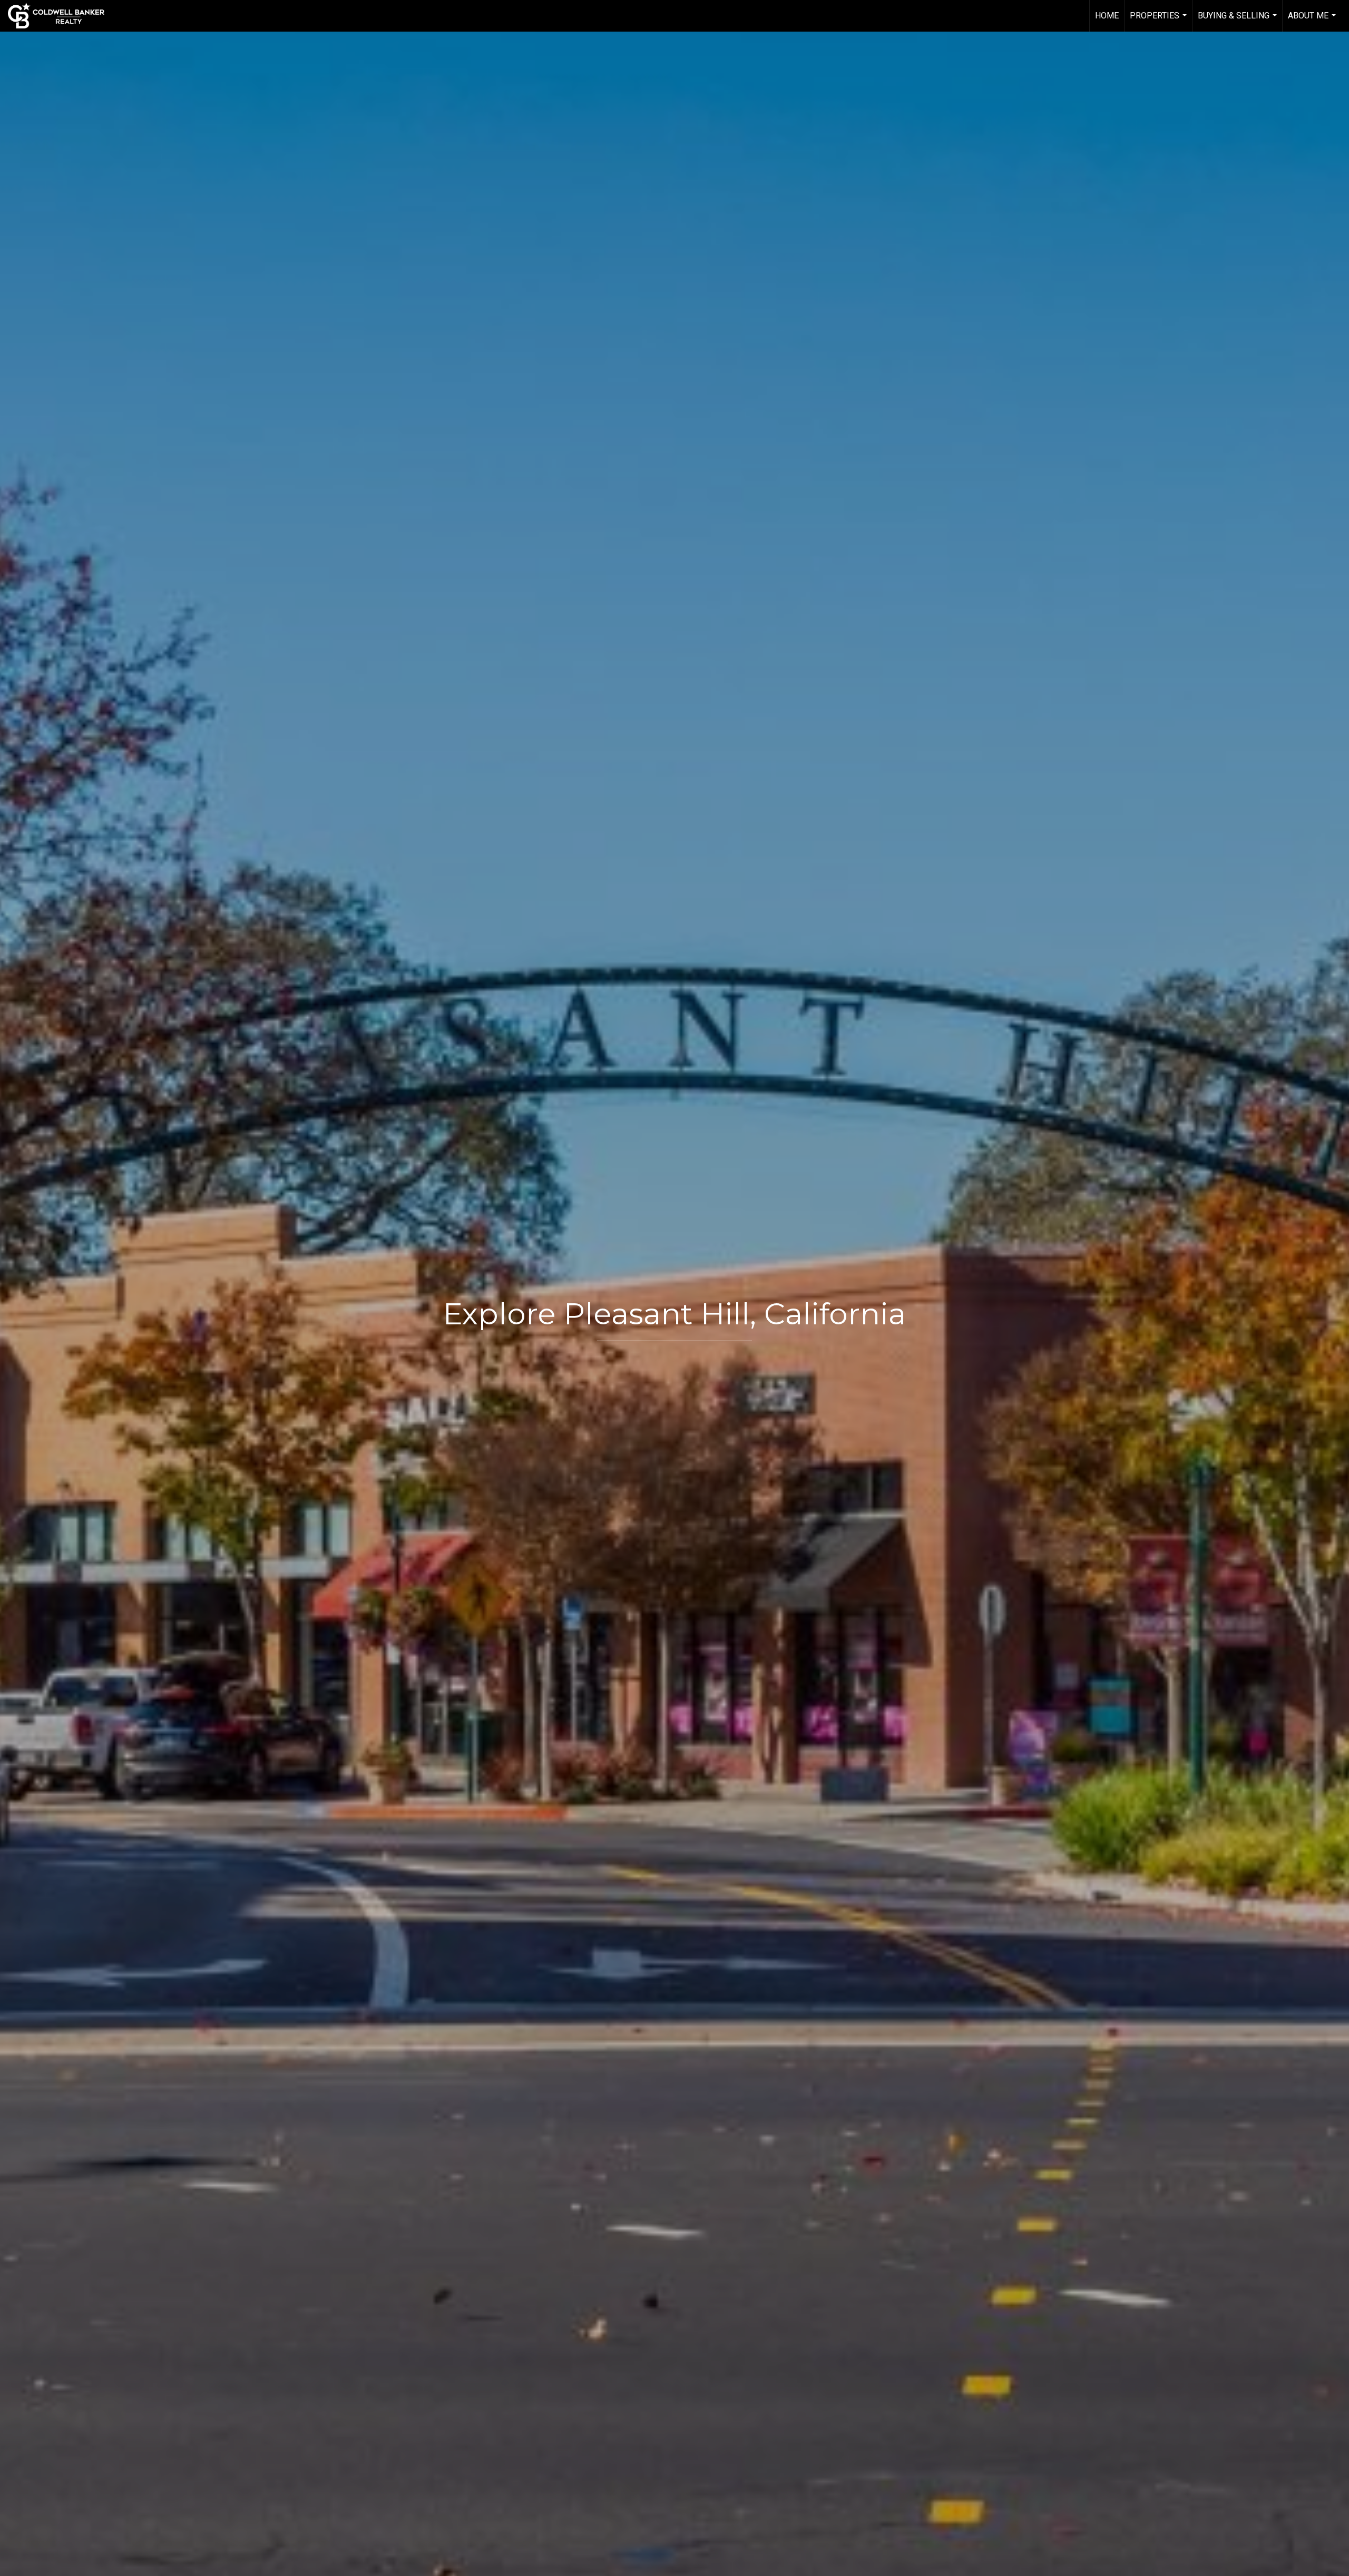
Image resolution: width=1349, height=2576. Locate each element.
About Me (1313, 21)
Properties (1160, 21)
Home (1107, 16)
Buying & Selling (1239, 21)
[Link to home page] (61, 16)
